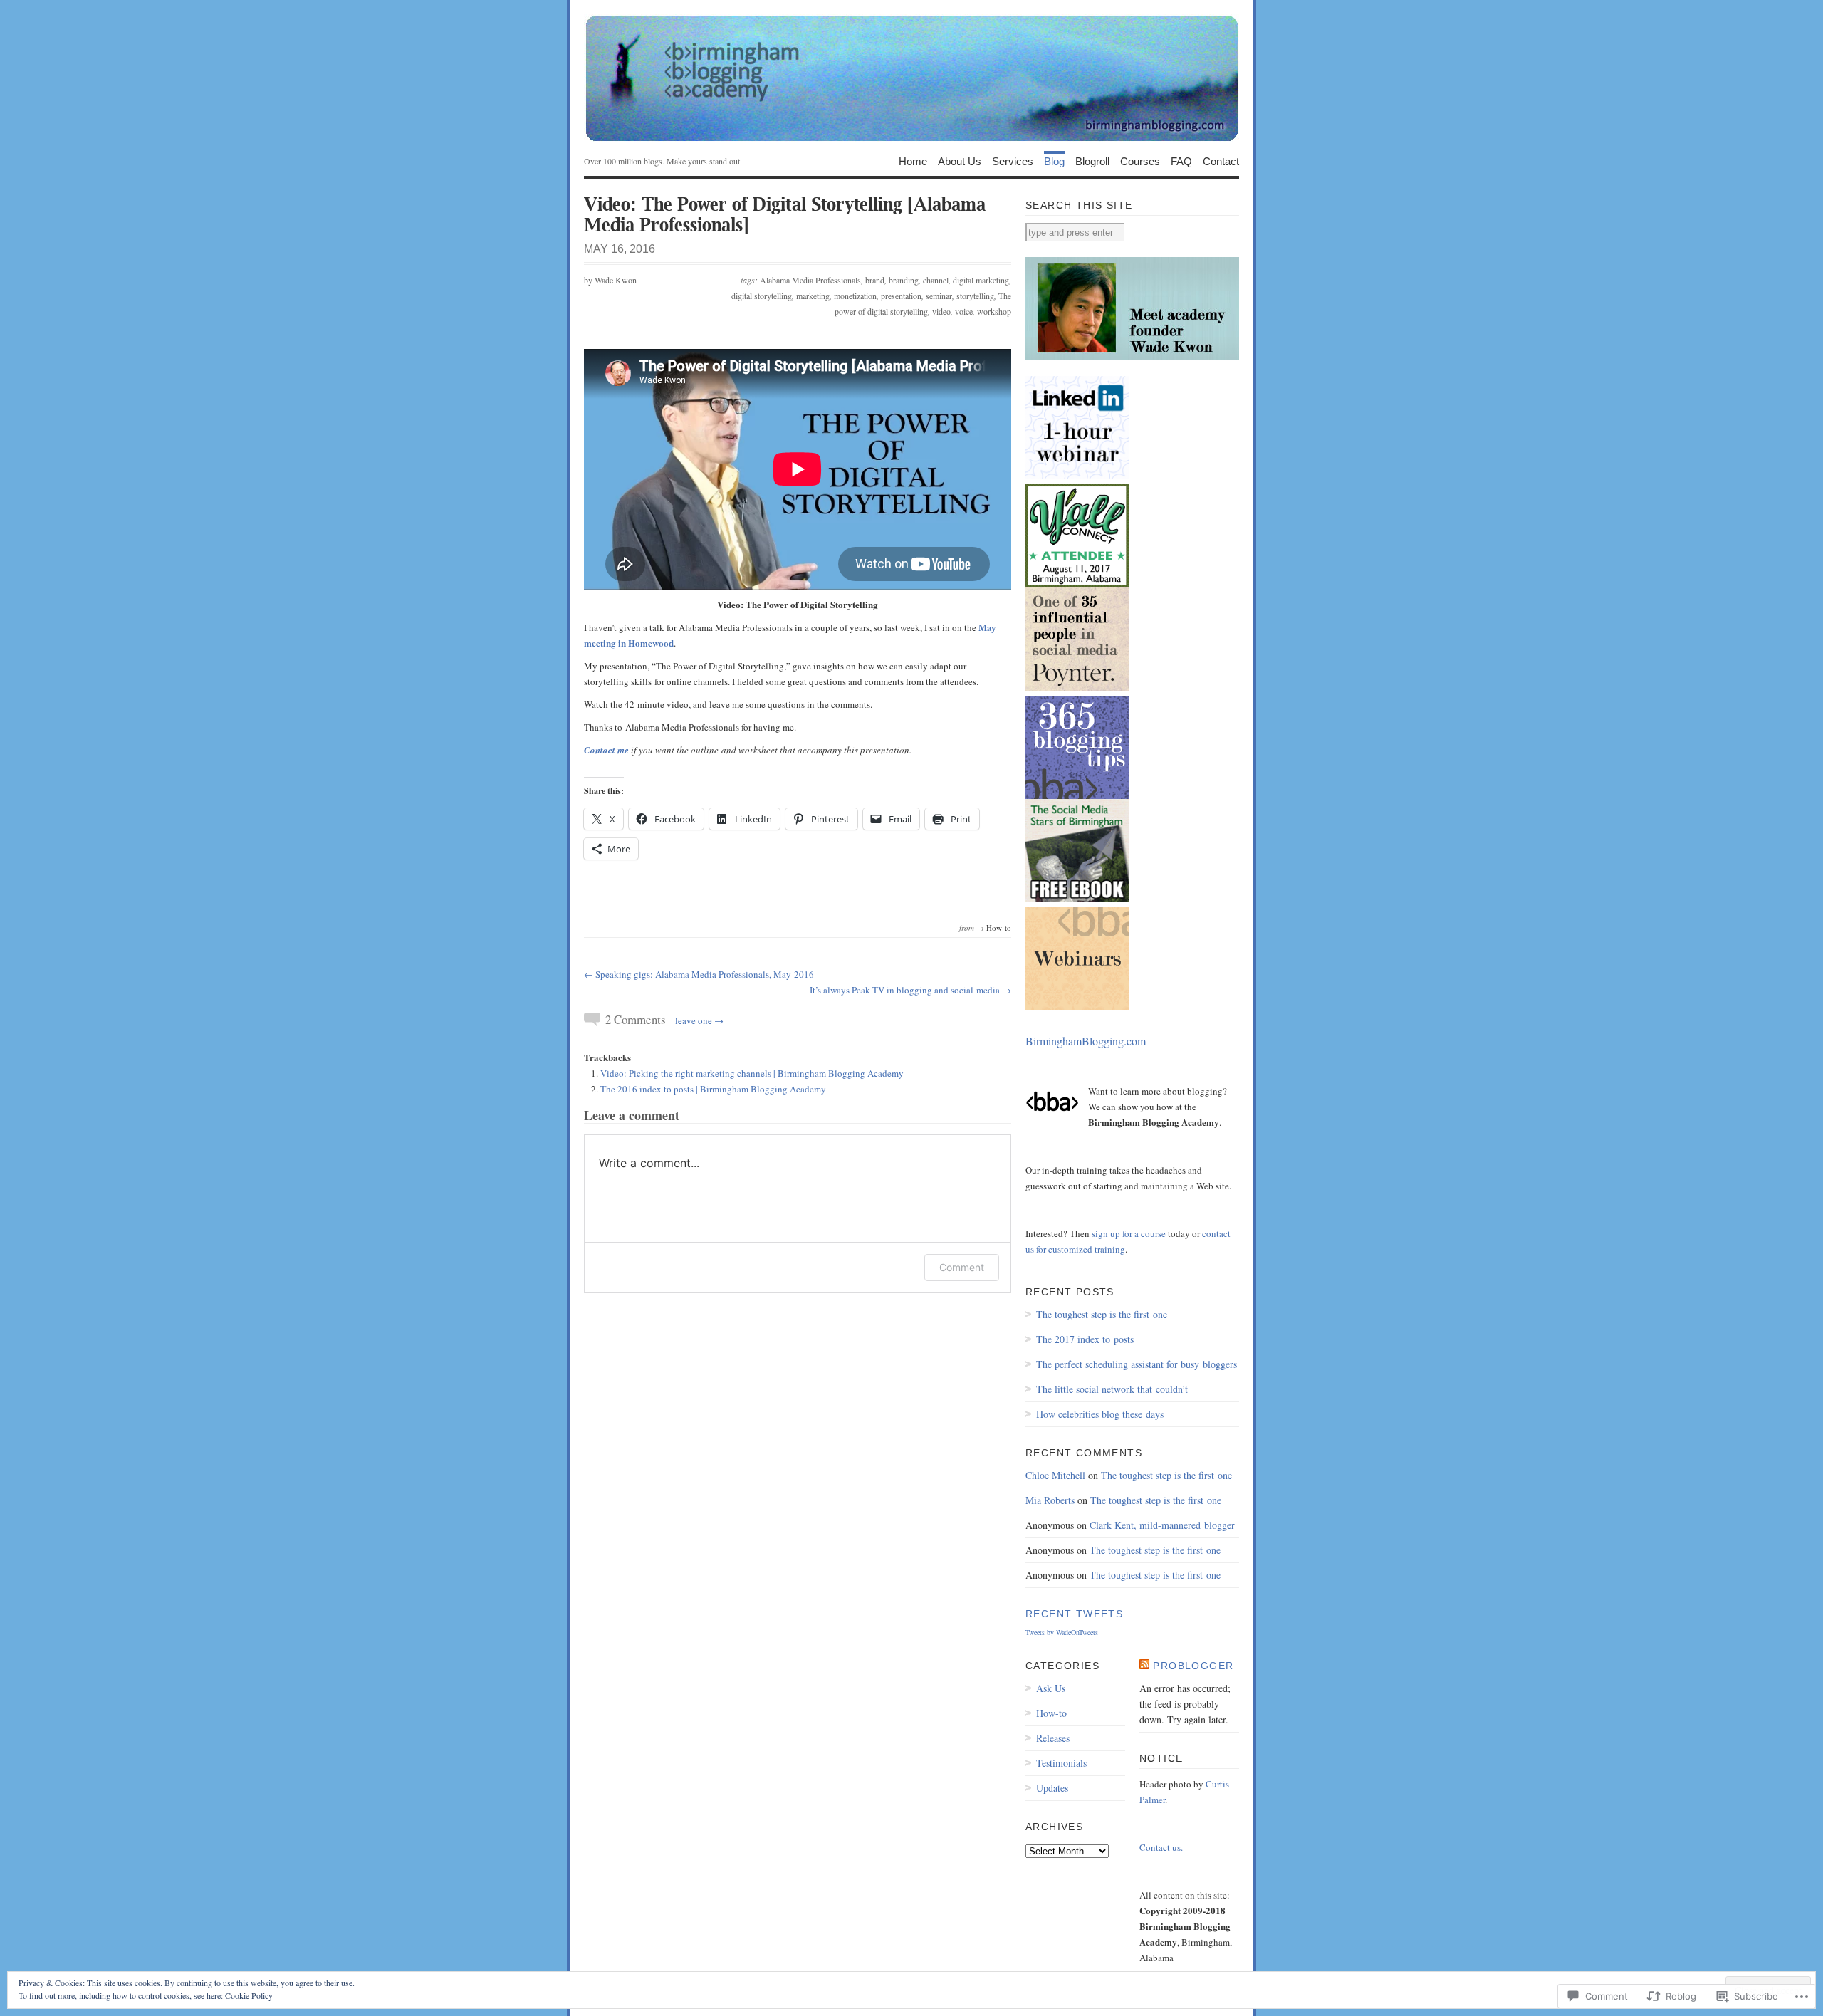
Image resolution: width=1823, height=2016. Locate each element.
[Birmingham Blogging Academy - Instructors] (1132, 357)
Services (1013, 161)
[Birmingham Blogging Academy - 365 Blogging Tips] (1077, 796)
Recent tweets (1074, 1614)
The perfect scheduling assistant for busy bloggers (1137, 1364)
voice (964, 311)
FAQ (1181, 161)
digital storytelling (762, 296)
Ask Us (1051, 1688)
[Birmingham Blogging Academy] (911, 78)
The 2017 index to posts (1085, 1339)
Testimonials (1061, 1763)
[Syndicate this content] (1144, 1666)
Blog (1054, 161)
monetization (855, 296)
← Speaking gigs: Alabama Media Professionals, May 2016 (699, 974)
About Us (960, 161)
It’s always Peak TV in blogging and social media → (910, 990)
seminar (939, 296)
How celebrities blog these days (1100, 1414)
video (941, 311)
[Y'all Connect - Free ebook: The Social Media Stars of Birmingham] (1077, 899)
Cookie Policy (249, 1995)
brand (875, 280)
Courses (1140, 161)
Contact (1221, 161)
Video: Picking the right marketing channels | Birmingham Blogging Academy (752, 1073)
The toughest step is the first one (1102, 1314)
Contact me (606, 750)
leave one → (699, 1020)
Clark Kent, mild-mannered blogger (1162, 1525)
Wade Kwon (616, 280)
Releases (1053, 1738)
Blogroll (1092, 161)
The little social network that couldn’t (1112, 1389)
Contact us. (1161, 1847)
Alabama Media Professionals (810, 280)
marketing (813, 296)
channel (936, 280)
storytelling (975, 296)
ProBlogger (1193, 1666)
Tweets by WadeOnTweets (1062, 1632)
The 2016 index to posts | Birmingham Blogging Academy (713, 1089)
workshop (994, 311)
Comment (962, 1267)
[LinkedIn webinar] (1077, 476)
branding (904, 280)
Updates (1052, 1788)
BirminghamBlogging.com (1086, 1041)
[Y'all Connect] (1077, 585)
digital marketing (981, 280)
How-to (999, 928)
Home (913, 161)
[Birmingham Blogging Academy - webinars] (1077, 1008)
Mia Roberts (1050, 1500)
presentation (901, 296)
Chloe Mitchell (1055, 1475)
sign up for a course (1129, 1233)
